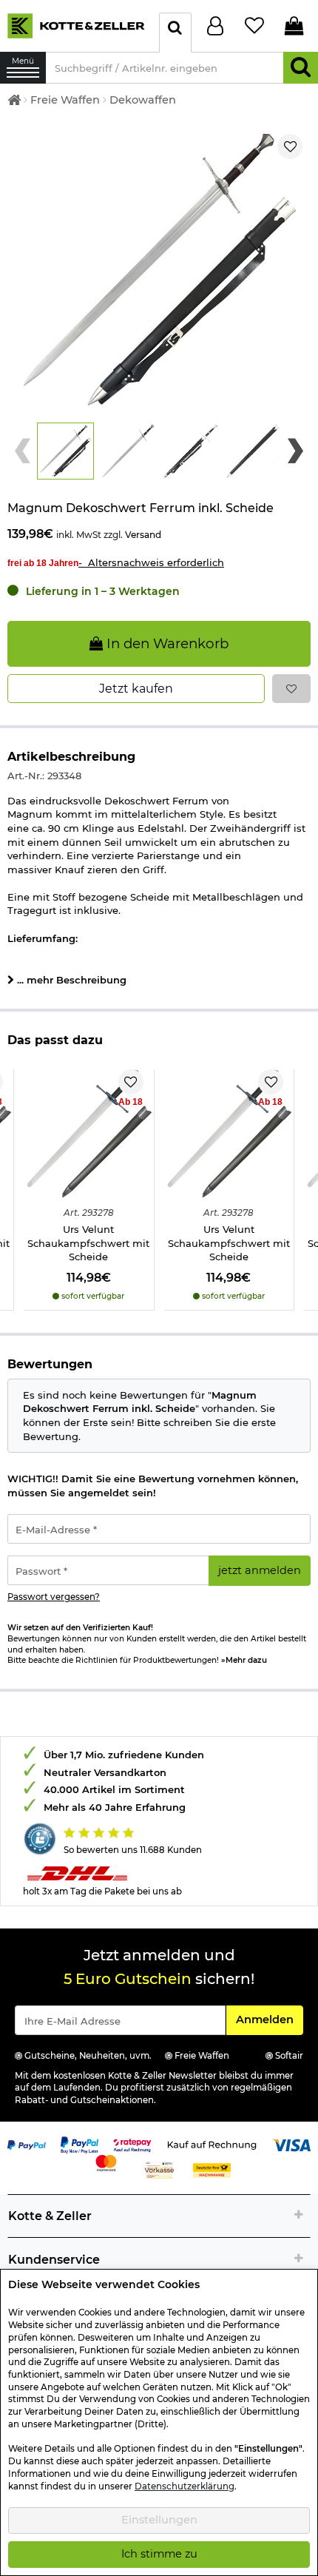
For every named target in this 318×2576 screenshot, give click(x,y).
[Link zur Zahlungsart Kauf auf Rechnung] (212, 2144)
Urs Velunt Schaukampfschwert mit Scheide (88, 1243)
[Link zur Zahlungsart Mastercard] (106, 2162)
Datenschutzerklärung (185, 2486)
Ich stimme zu (159, 2554)
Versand (143, 535)
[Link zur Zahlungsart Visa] (291, 2144)
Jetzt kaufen (136, 689)
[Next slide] (295, 451)
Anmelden (269, 2019)
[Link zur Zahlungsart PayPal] (27, 2144)
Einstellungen (159, 2520)
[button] (65, 451)
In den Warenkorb (166, 643)
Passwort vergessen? (54, 1597)
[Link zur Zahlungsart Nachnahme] (212, 2169)
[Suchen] (301, 68)
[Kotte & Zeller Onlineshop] (76, 25)
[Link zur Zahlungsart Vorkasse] (159, 2169)
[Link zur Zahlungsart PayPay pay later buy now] (80, 2144)
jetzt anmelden (260, 1570)
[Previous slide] (23, 451)
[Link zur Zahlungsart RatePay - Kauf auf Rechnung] (132, 2144)
